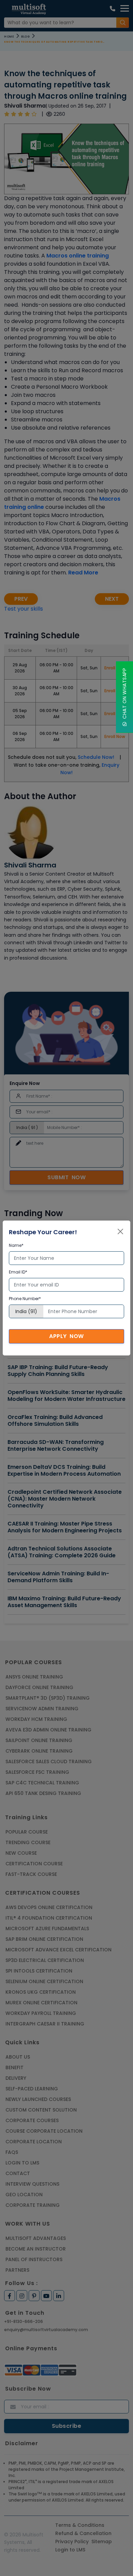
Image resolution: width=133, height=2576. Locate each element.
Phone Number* (25, 1299)
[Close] (120, 1231)
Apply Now (66, 1336)
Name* (16, 1245)
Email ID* (18, 1272)
